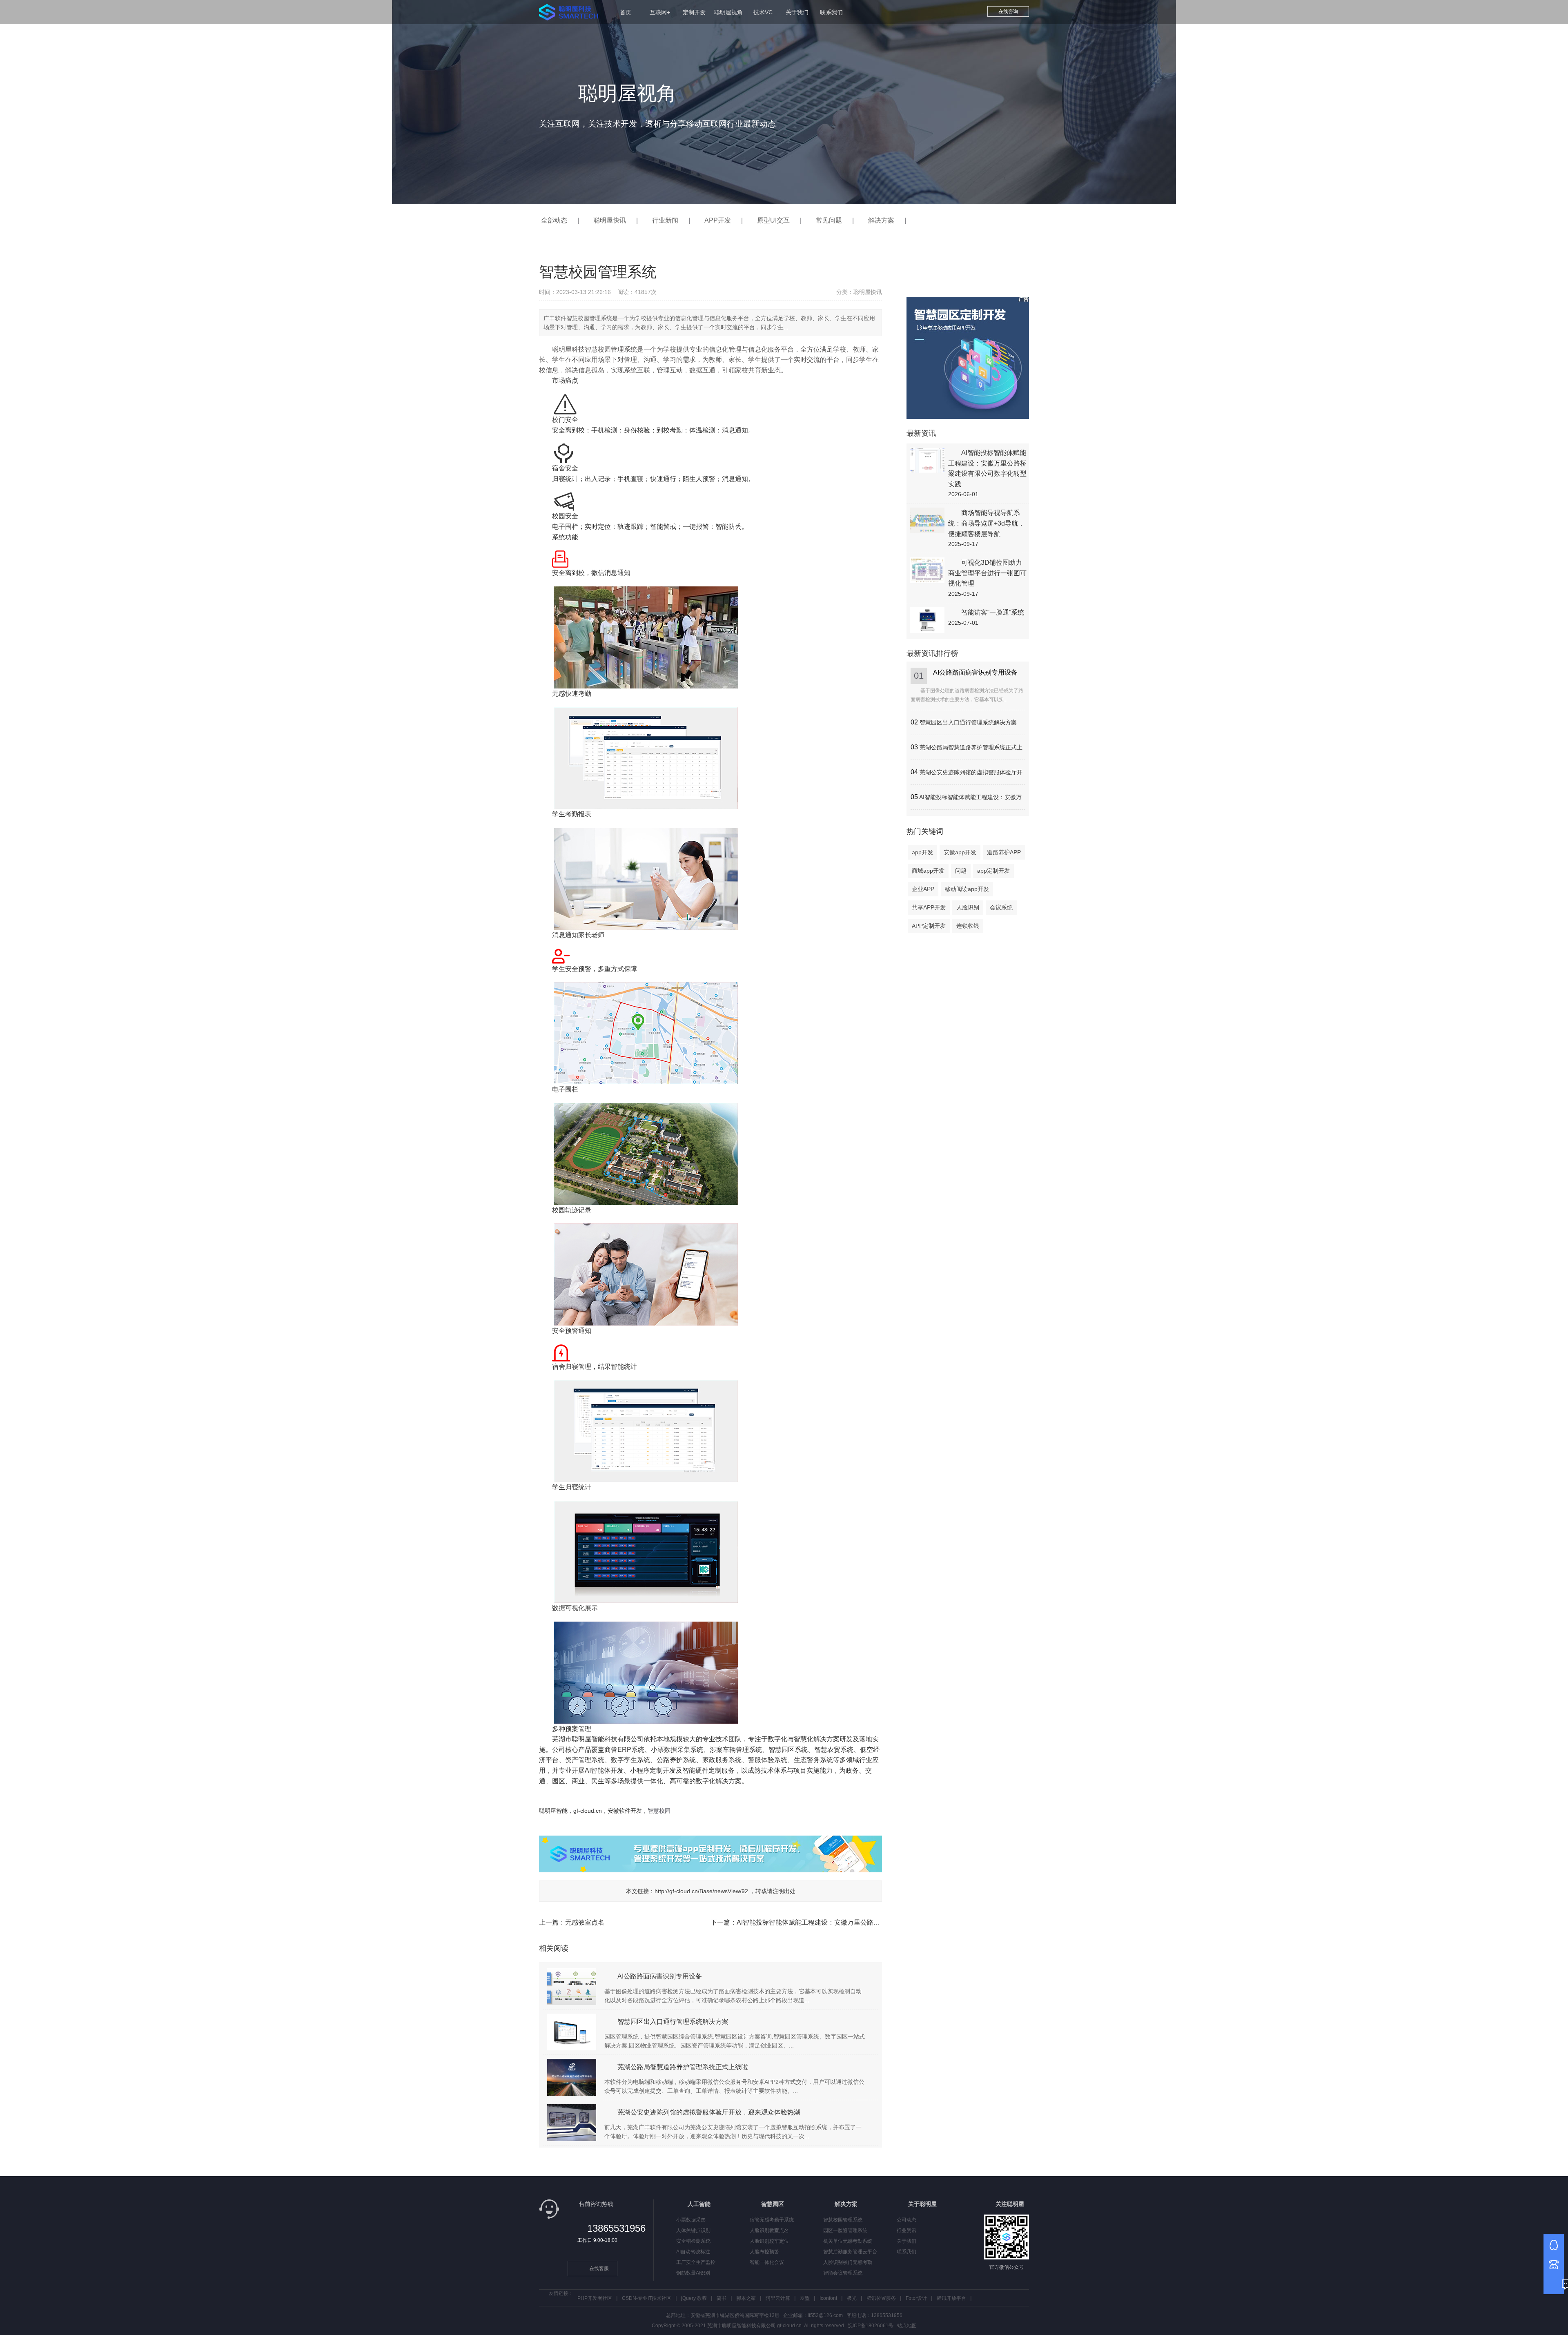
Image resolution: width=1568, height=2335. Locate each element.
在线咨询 (1008, 11)
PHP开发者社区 (595, 2298)
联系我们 (831, 12)
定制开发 (694, 12)
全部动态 (554, 220)
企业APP (923, 889)
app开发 (922, 852)
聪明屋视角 (728, 12)
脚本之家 (746, 2298)
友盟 (805, 2298)
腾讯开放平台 (951, 2298)
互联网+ (660, 12)
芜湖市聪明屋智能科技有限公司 (598, 1739)
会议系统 (1001, 907)
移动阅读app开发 (967, 889)
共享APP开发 (929, 907)
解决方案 (881, 220)
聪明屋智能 (553, 1811)
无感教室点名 (585, 1922)
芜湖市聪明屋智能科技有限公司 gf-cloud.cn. (755, 2326)
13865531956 (616, 2228)
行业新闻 (665, 220)
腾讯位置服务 (881, 2298)
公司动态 (906, 2220)
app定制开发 (993, 871)
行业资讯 (906, 2230)
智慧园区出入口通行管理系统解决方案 (968, 722)
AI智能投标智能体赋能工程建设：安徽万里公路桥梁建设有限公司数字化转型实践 (854, 1922)
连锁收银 (968, 926)
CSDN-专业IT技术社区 (647, 2298)
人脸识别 (968, 907)
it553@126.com (825, 2315)
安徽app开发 (960, 852)
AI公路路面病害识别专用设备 (975, 672)
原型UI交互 (773, 220)
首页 (626, 12)
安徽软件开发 (625, 1811)
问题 (961, 871)
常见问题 (829, 220)
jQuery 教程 (694, 2298)
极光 (852, 2298)
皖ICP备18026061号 (871, 2326)
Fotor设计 (916, 2298)
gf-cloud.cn (588, 1811)
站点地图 (907, 2326)
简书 (722, 2298)
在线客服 (599, 2268)
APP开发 (718, 220)
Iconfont (828, 2298)
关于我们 (797, 12)
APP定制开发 (929, 926)
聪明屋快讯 (610, 220)
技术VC (763, 12)
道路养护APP (1004, 852)
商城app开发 (928, 871)
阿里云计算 (778, 2298)
